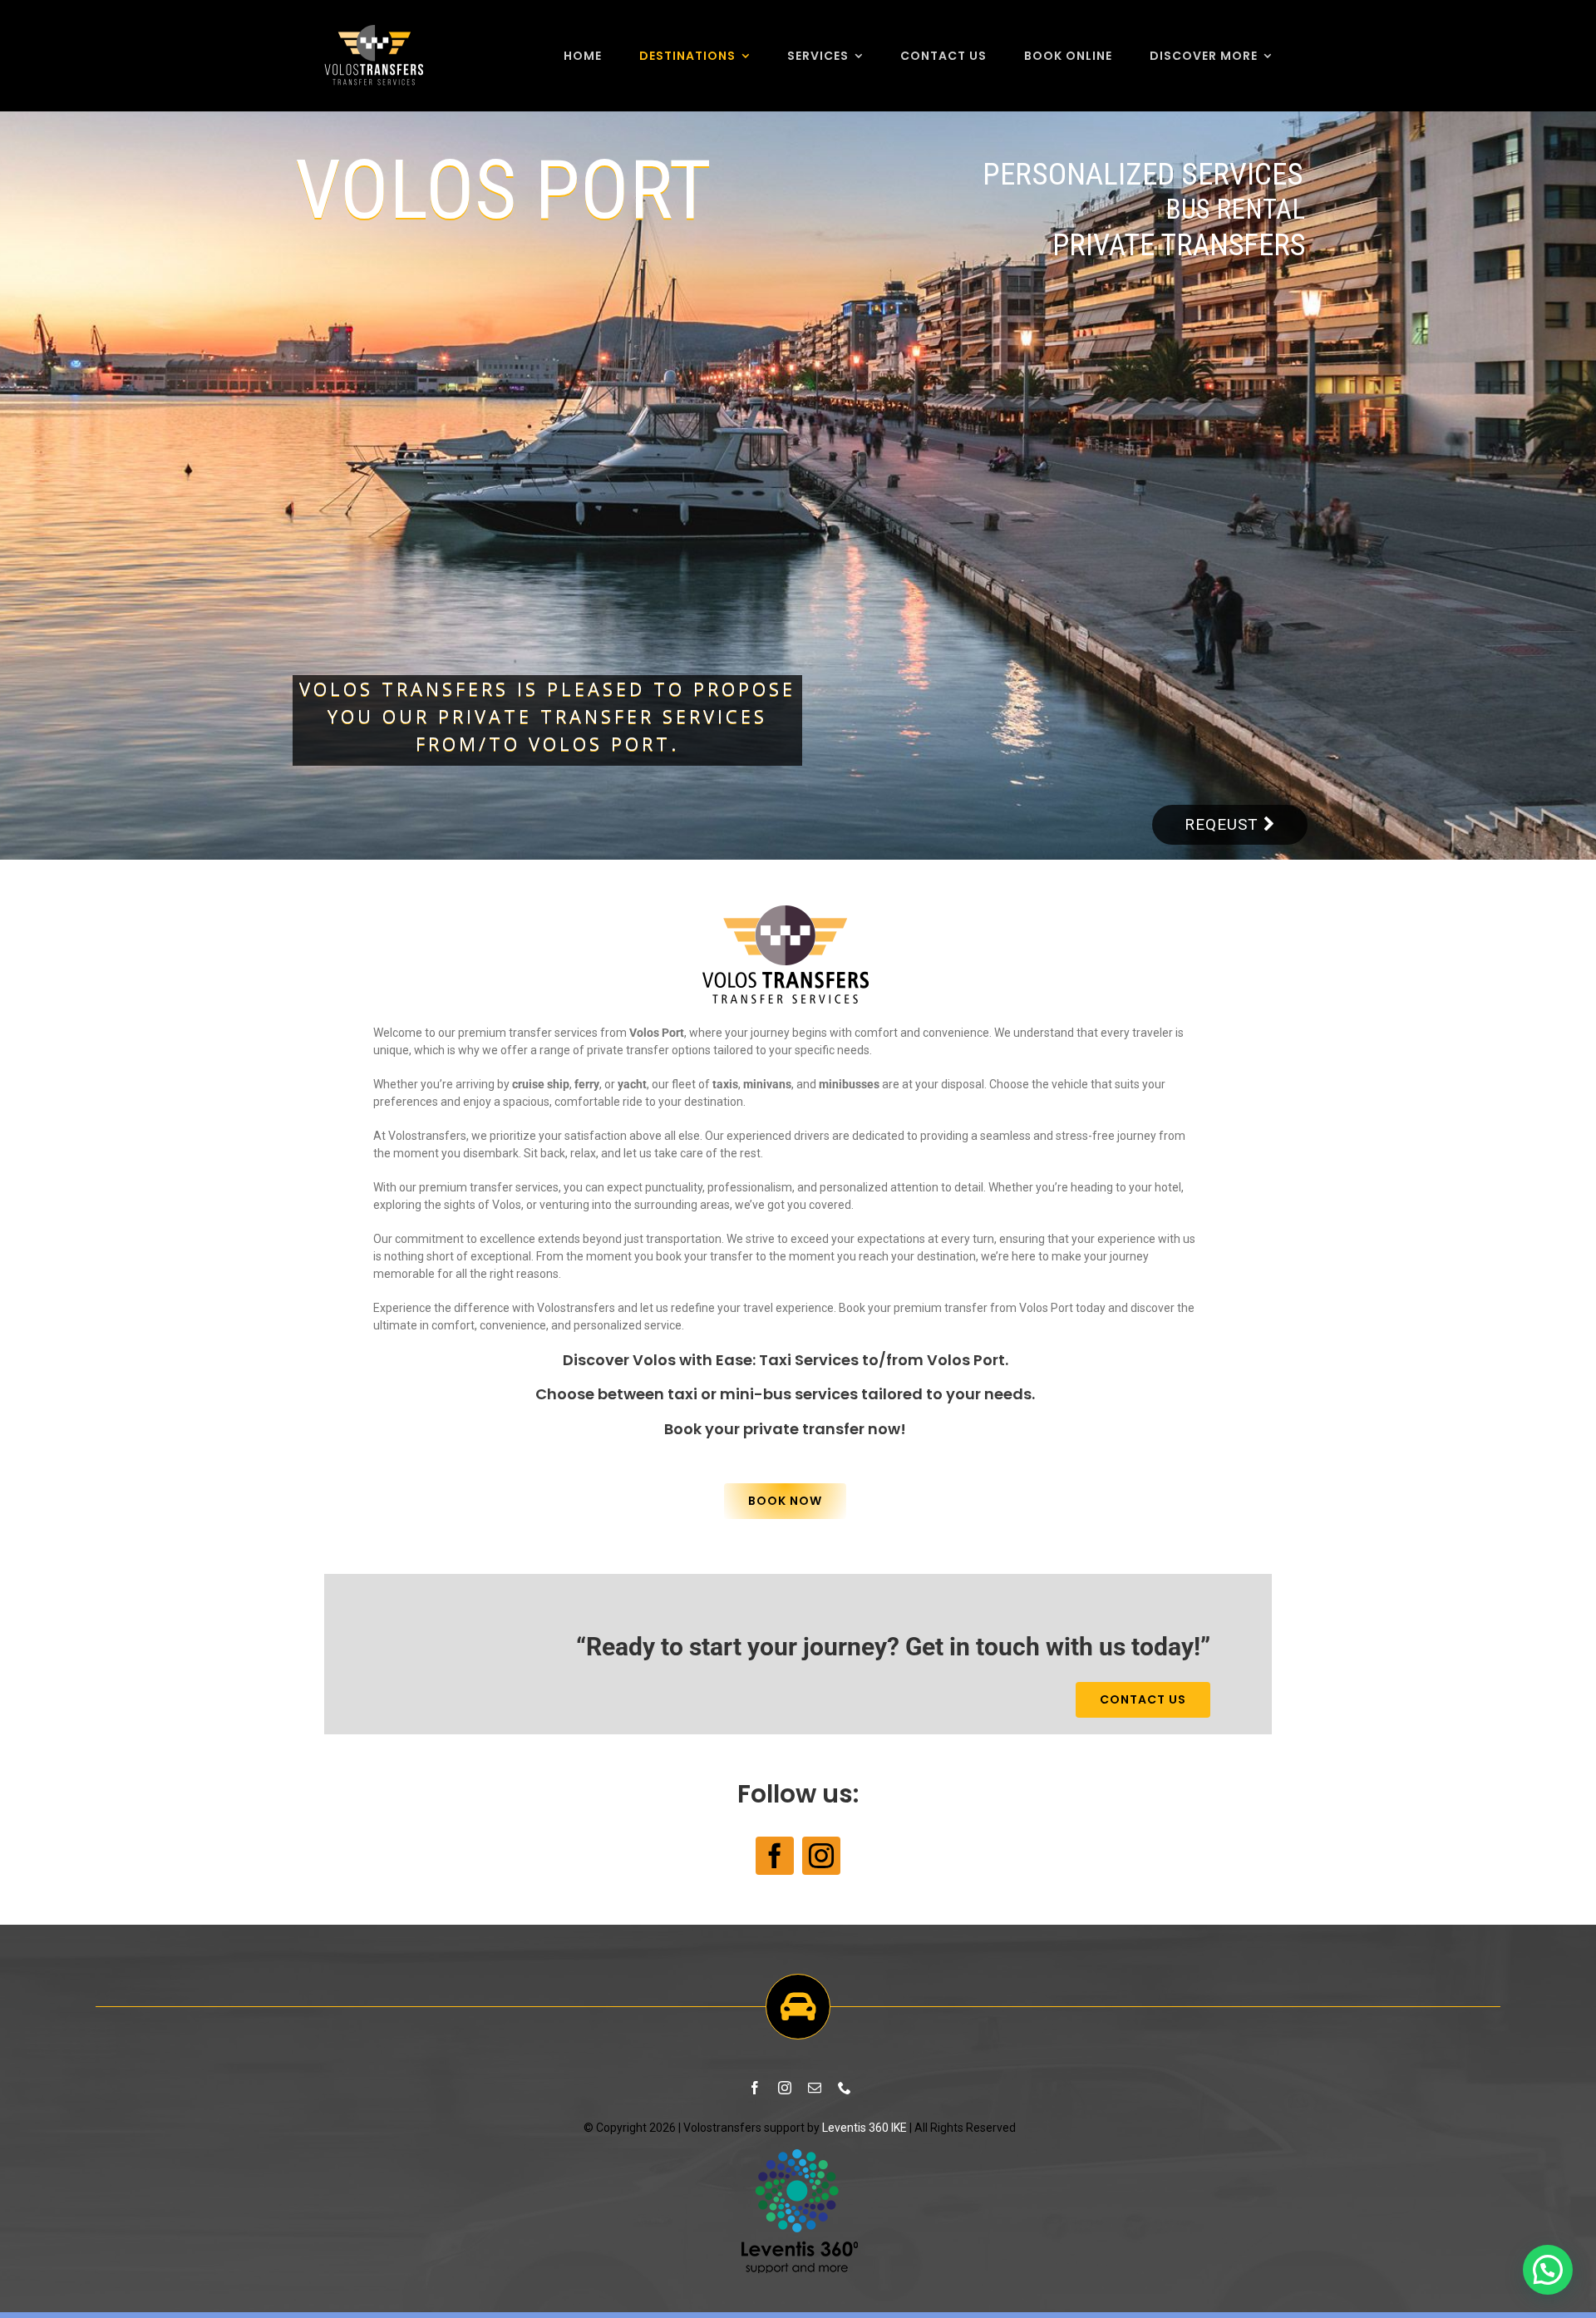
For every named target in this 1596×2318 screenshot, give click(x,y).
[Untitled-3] (800, 2154)
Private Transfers (1179, 245)
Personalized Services (1143, 174)
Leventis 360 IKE (864, 2128)
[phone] (845, 2088)
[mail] (815, 2088)
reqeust (1224, 824)
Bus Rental (1235, 210)
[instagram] (821, 1856)
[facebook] (775, 1856)
